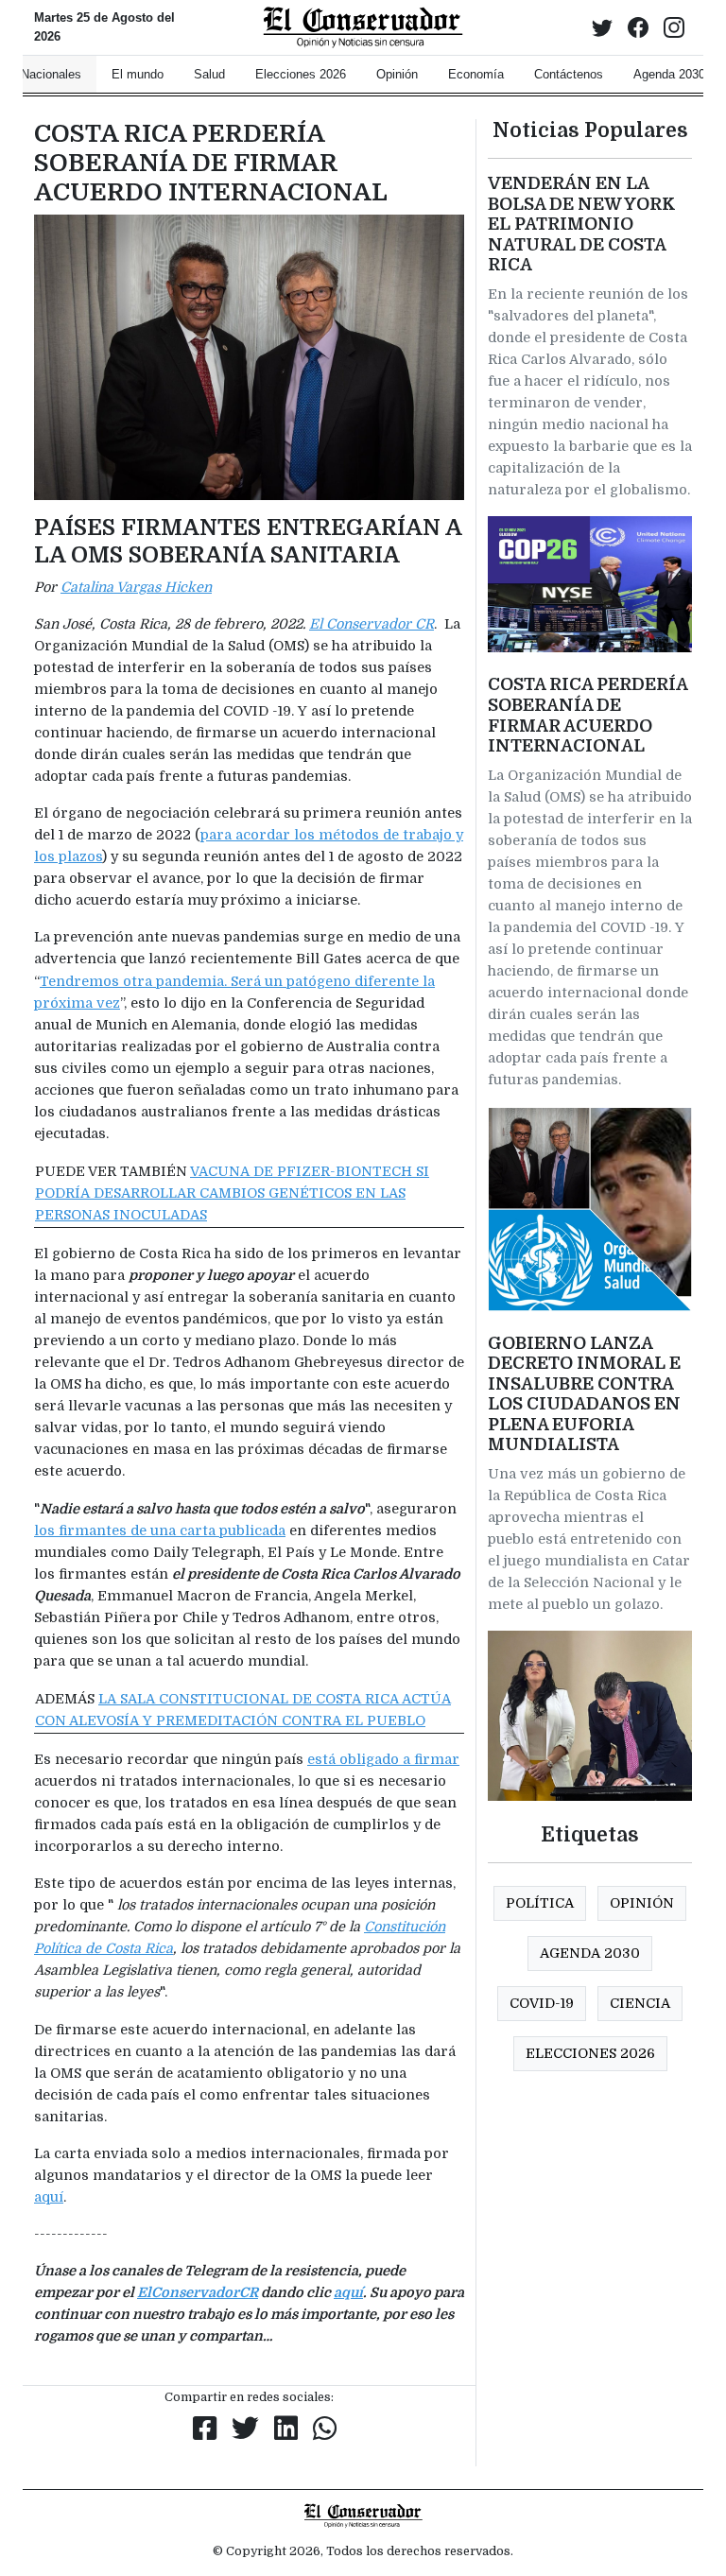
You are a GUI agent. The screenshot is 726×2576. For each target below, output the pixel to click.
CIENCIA (640, 2003)
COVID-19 (542, 2003)
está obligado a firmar (383, 1759)
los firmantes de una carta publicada (160, 1530)
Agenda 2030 (590, 1953)
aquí (49, 2197)
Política (540, 1903)
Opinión (642, 1903)
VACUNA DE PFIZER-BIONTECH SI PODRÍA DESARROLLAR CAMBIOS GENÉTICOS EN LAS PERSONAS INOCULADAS (232, 1193)
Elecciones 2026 (590, 2053)
